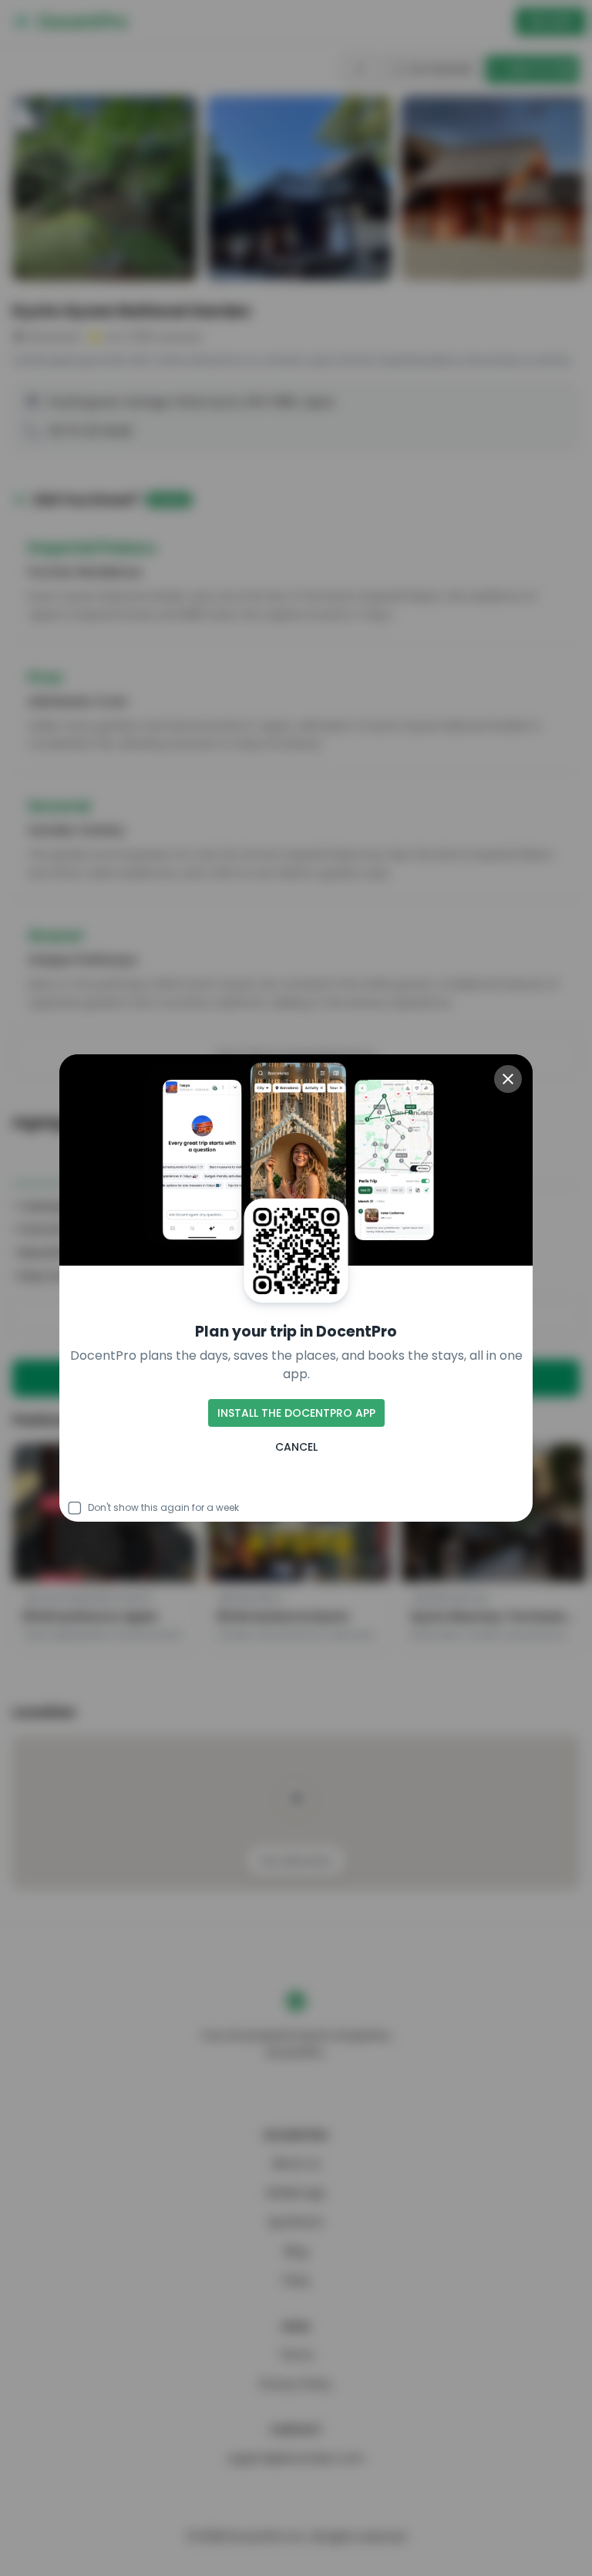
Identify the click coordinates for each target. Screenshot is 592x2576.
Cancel (296, 1447)
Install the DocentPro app (296, 1413)
